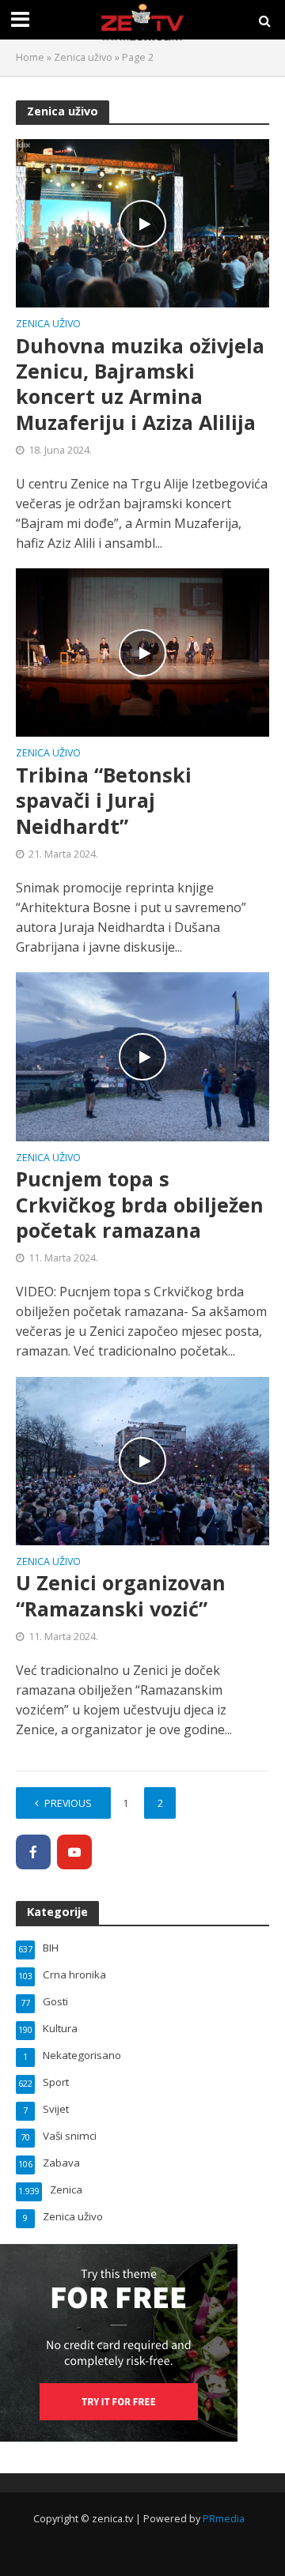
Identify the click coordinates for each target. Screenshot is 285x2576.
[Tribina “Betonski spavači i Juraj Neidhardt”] (142, 651)
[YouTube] (74, 1852)
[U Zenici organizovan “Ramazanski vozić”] (142, 1460)
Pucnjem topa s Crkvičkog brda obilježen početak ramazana (140, 1204)
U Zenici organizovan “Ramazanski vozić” (121, 1595)
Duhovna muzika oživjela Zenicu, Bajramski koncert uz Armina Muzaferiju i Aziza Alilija (140, 384)
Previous (68, 1803)
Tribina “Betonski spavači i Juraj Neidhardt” (104, 800)
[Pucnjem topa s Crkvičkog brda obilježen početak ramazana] (142, 1055)
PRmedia (224, 2519)
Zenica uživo (83, 57)
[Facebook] (33, 1852)
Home (30, 57)
